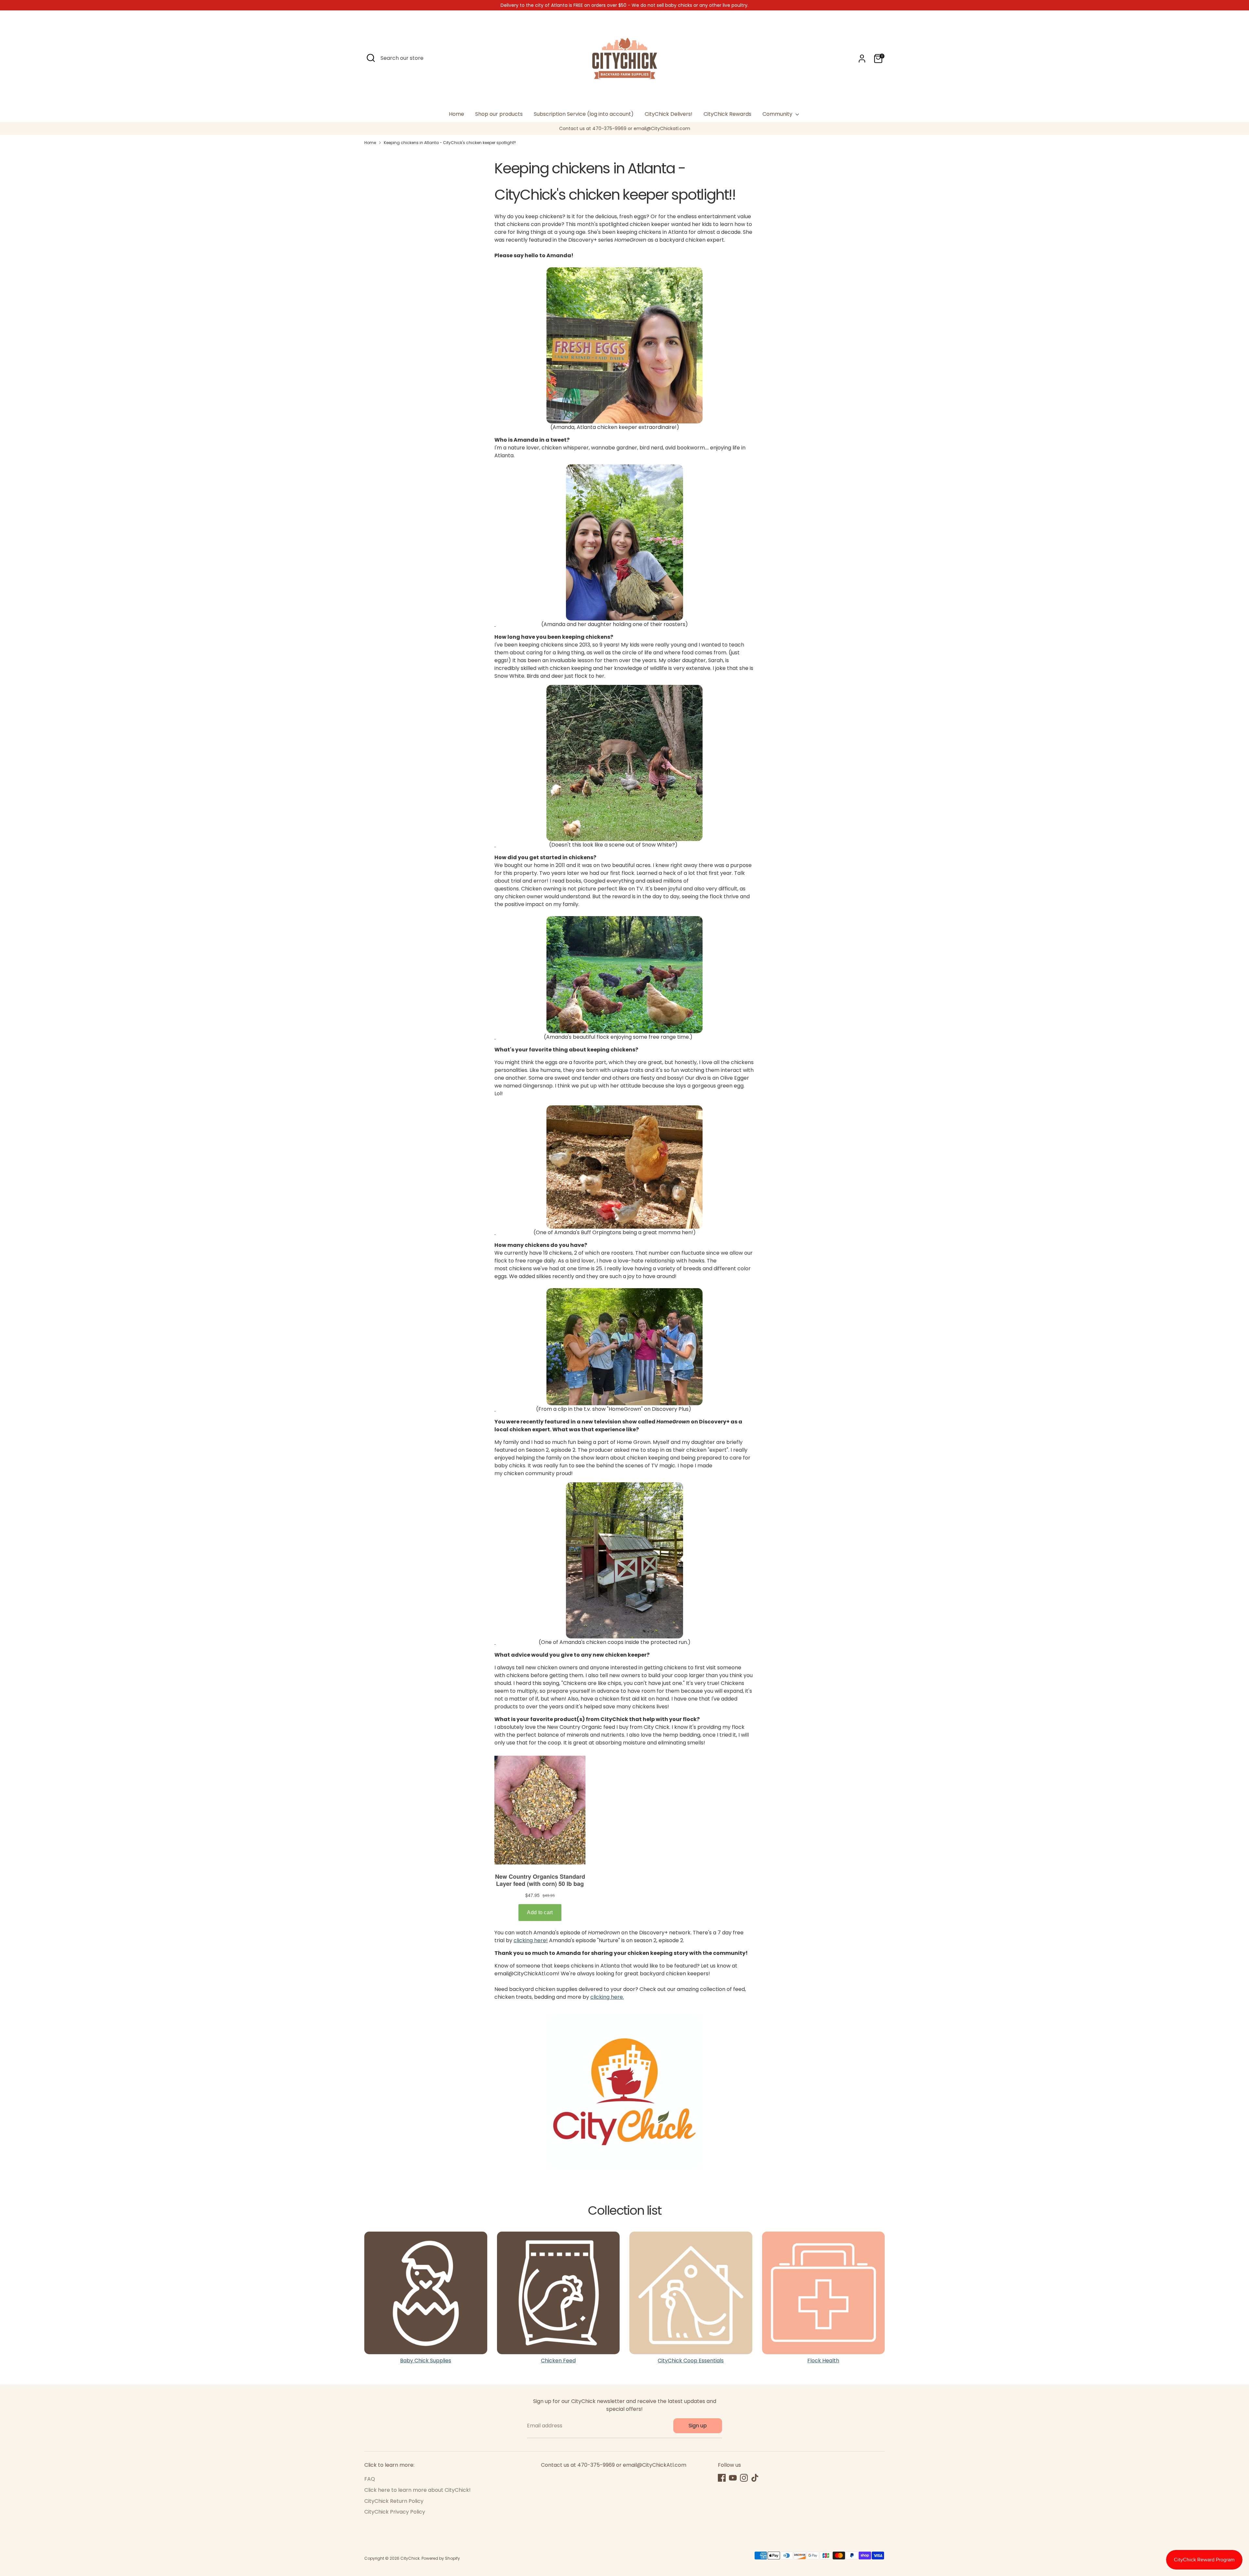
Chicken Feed (558, 2361)
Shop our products (499, 114)
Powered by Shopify (441, 2558)
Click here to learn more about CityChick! (417, 2490)
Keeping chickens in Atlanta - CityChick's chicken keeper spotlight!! (450, 143)
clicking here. (607, 1997)
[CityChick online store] (624, 345)
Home (457, 114)
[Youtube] (733, 2478)
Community (778, 114)
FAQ (370, 2479)
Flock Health (823, 2361)
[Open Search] (371, 58)
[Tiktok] (755, 2478)
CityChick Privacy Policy (395, 2512)
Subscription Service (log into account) (584, 114)
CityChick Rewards (727, 114)
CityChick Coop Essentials (691, 2361)
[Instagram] (744, 2478)
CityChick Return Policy (394, 2501)
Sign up (698, 2426)
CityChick (410, 2558)
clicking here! (531, 1940)
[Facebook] (722, 2478)
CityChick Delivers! (669, 114)
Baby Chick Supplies (426, 2361)
